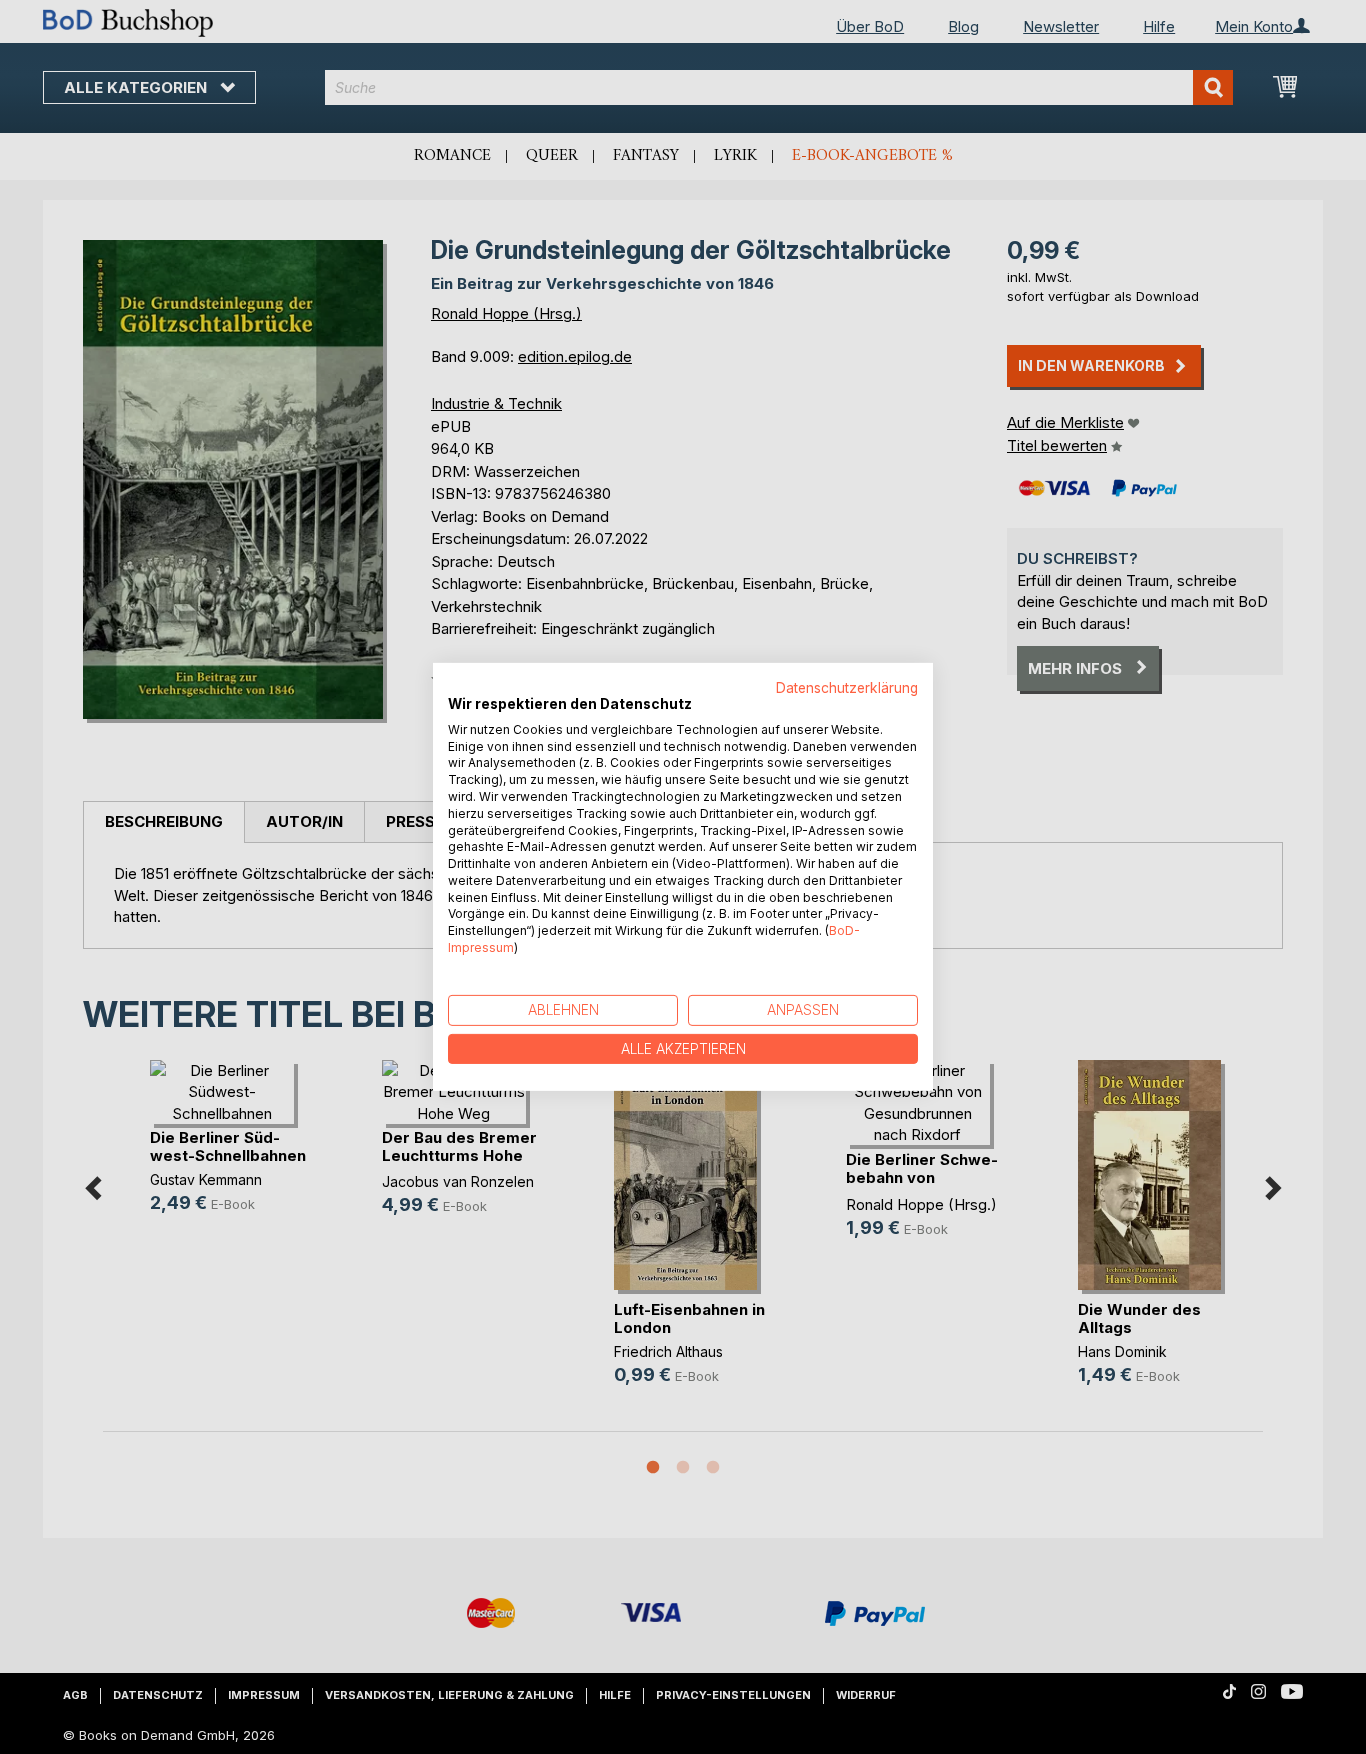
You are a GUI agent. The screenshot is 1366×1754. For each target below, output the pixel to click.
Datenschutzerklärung (847, 688)
